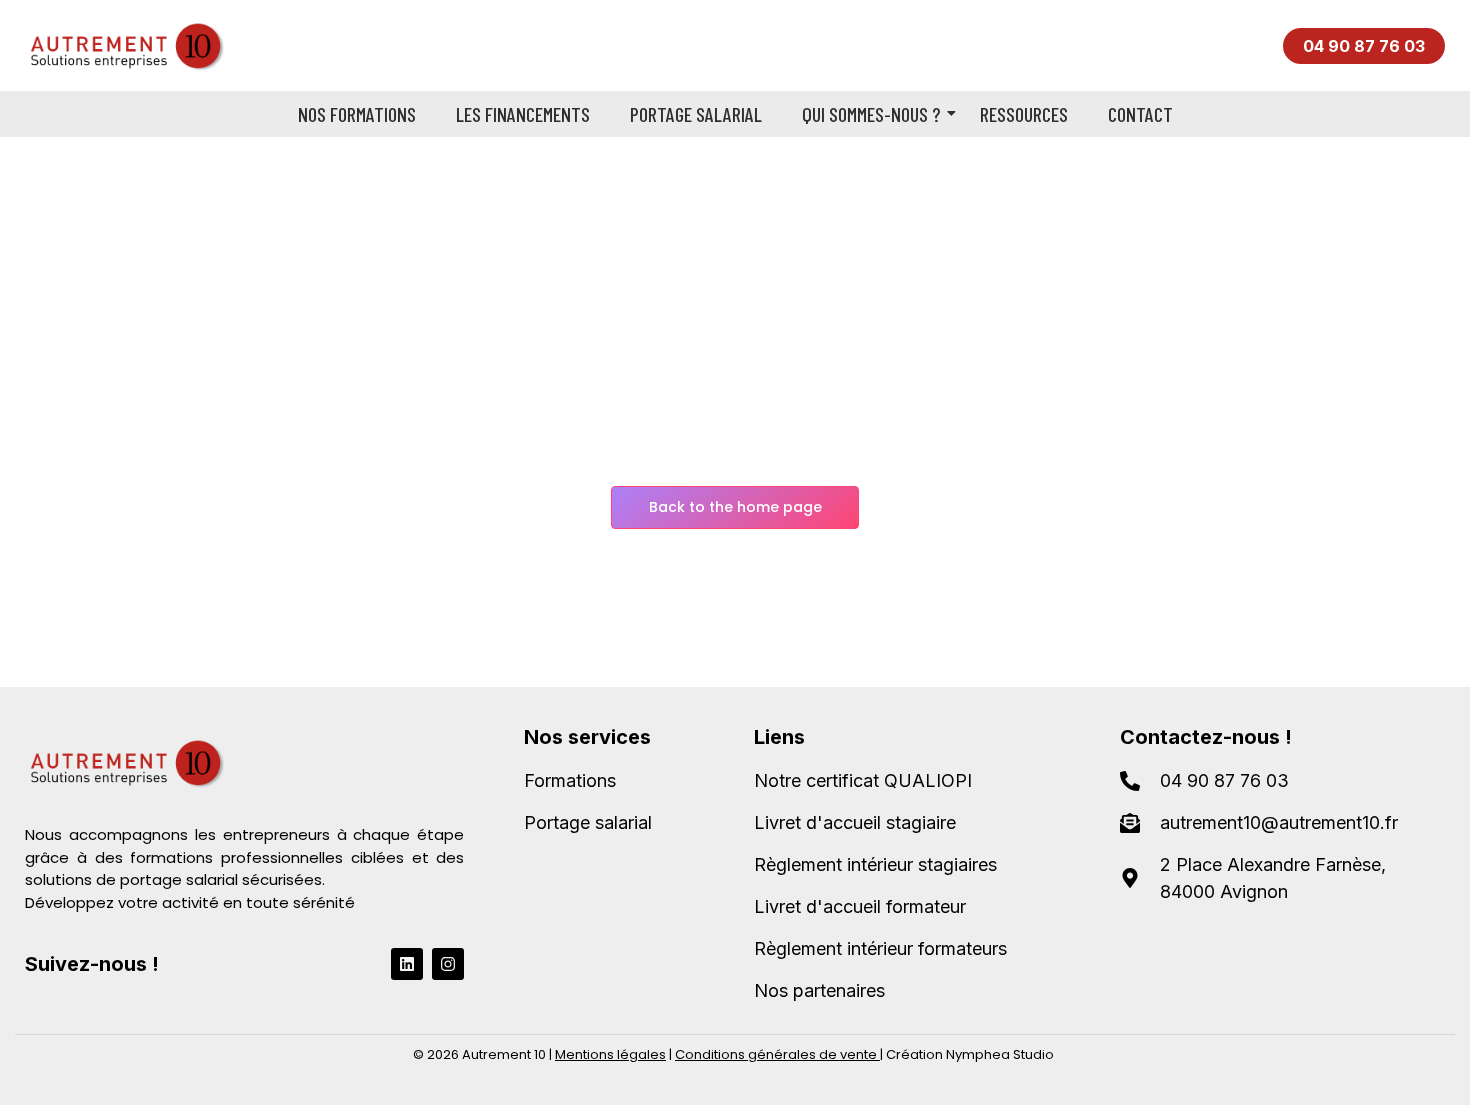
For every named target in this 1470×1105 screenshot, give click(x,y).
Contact (1140, 114)
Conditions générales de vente (776, 1054)
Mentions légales (610, 1054)
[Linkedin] (407, 964)
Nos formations (357, 114)
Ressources (1024, 114)
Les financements (523, 114)
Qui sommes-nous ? (871, 114)
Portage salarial (696, 114)
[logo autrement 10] (124, 45)
